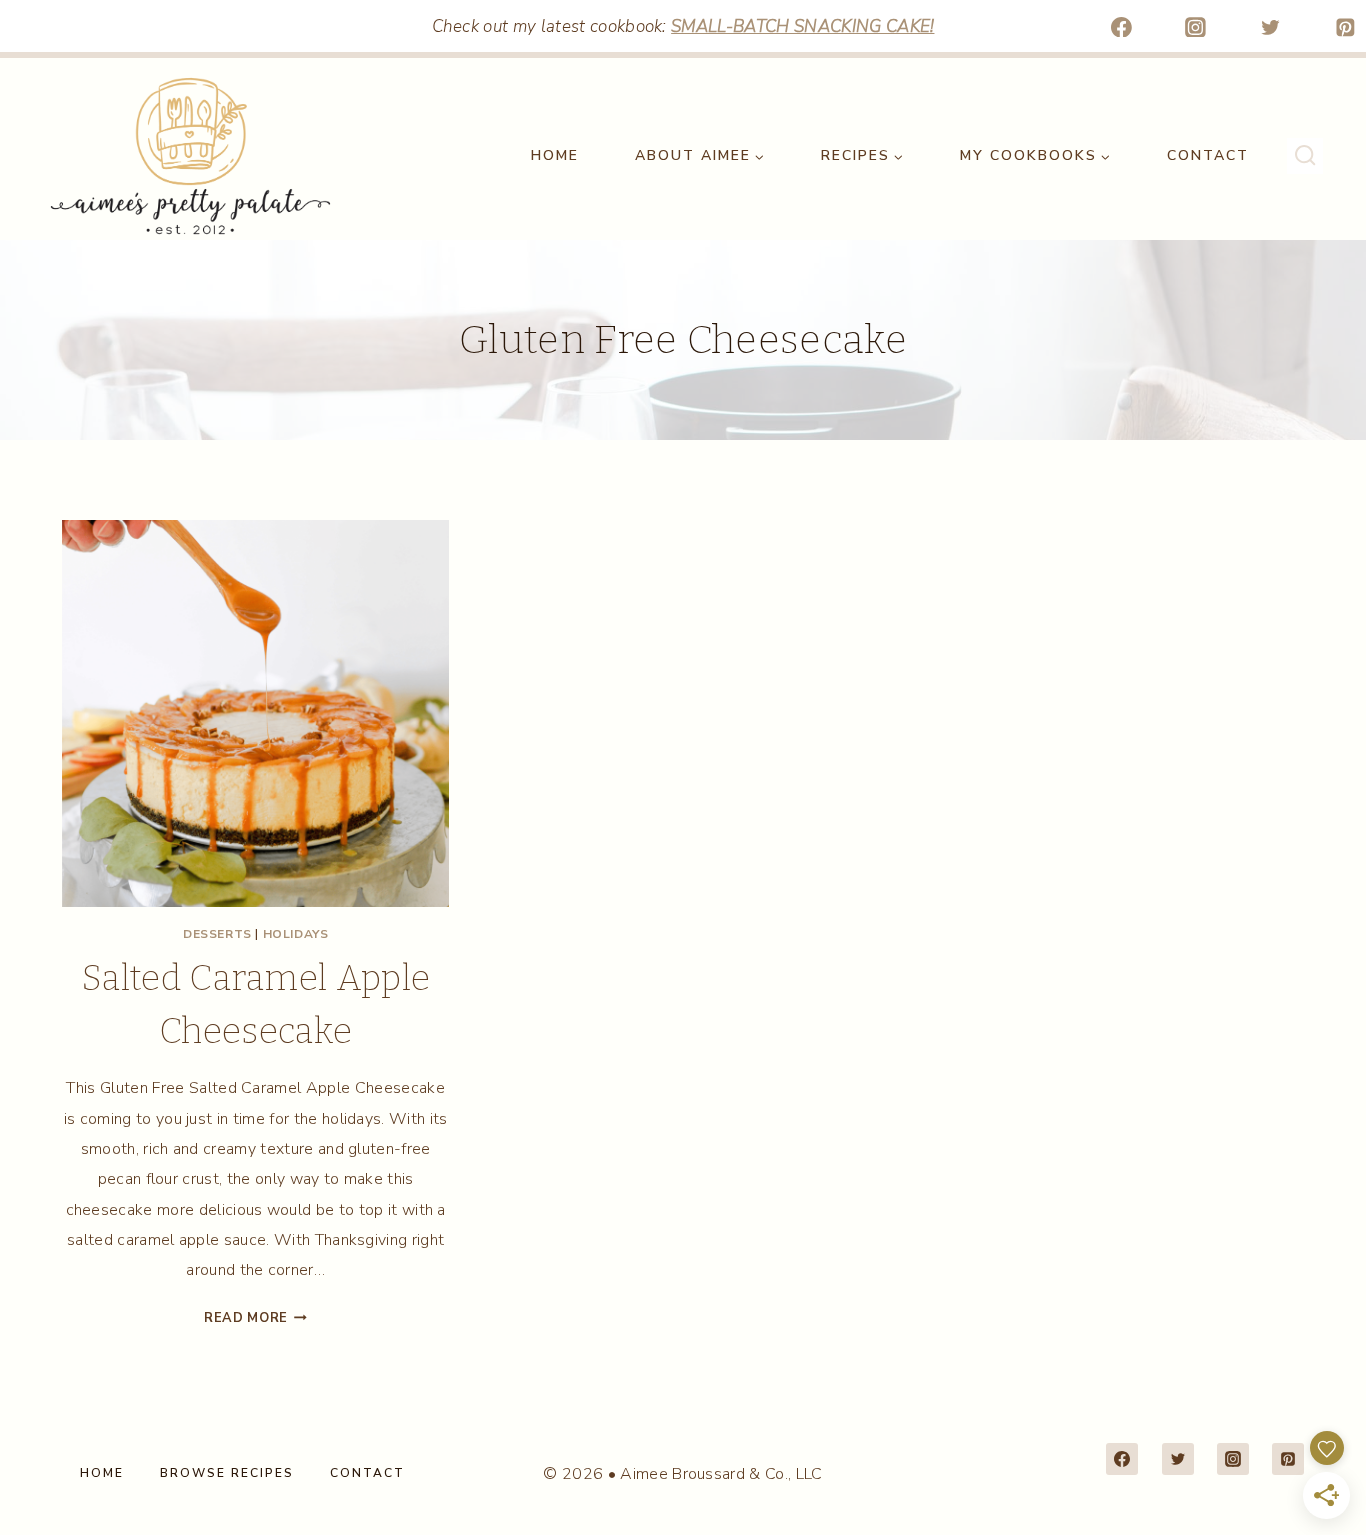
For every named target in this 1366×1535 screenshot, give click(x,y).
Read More (255, 1318)
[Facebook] (1121, 27)
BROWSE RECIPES (227, 1473)
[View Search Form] (1305, 156)
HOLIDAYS (296, 934)
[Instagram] (1196, 27)
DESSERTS (217, 934)
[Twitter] (1271, 27)
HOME (555, 155)
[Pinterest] (1345, 27)
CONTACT (1208, 155)
